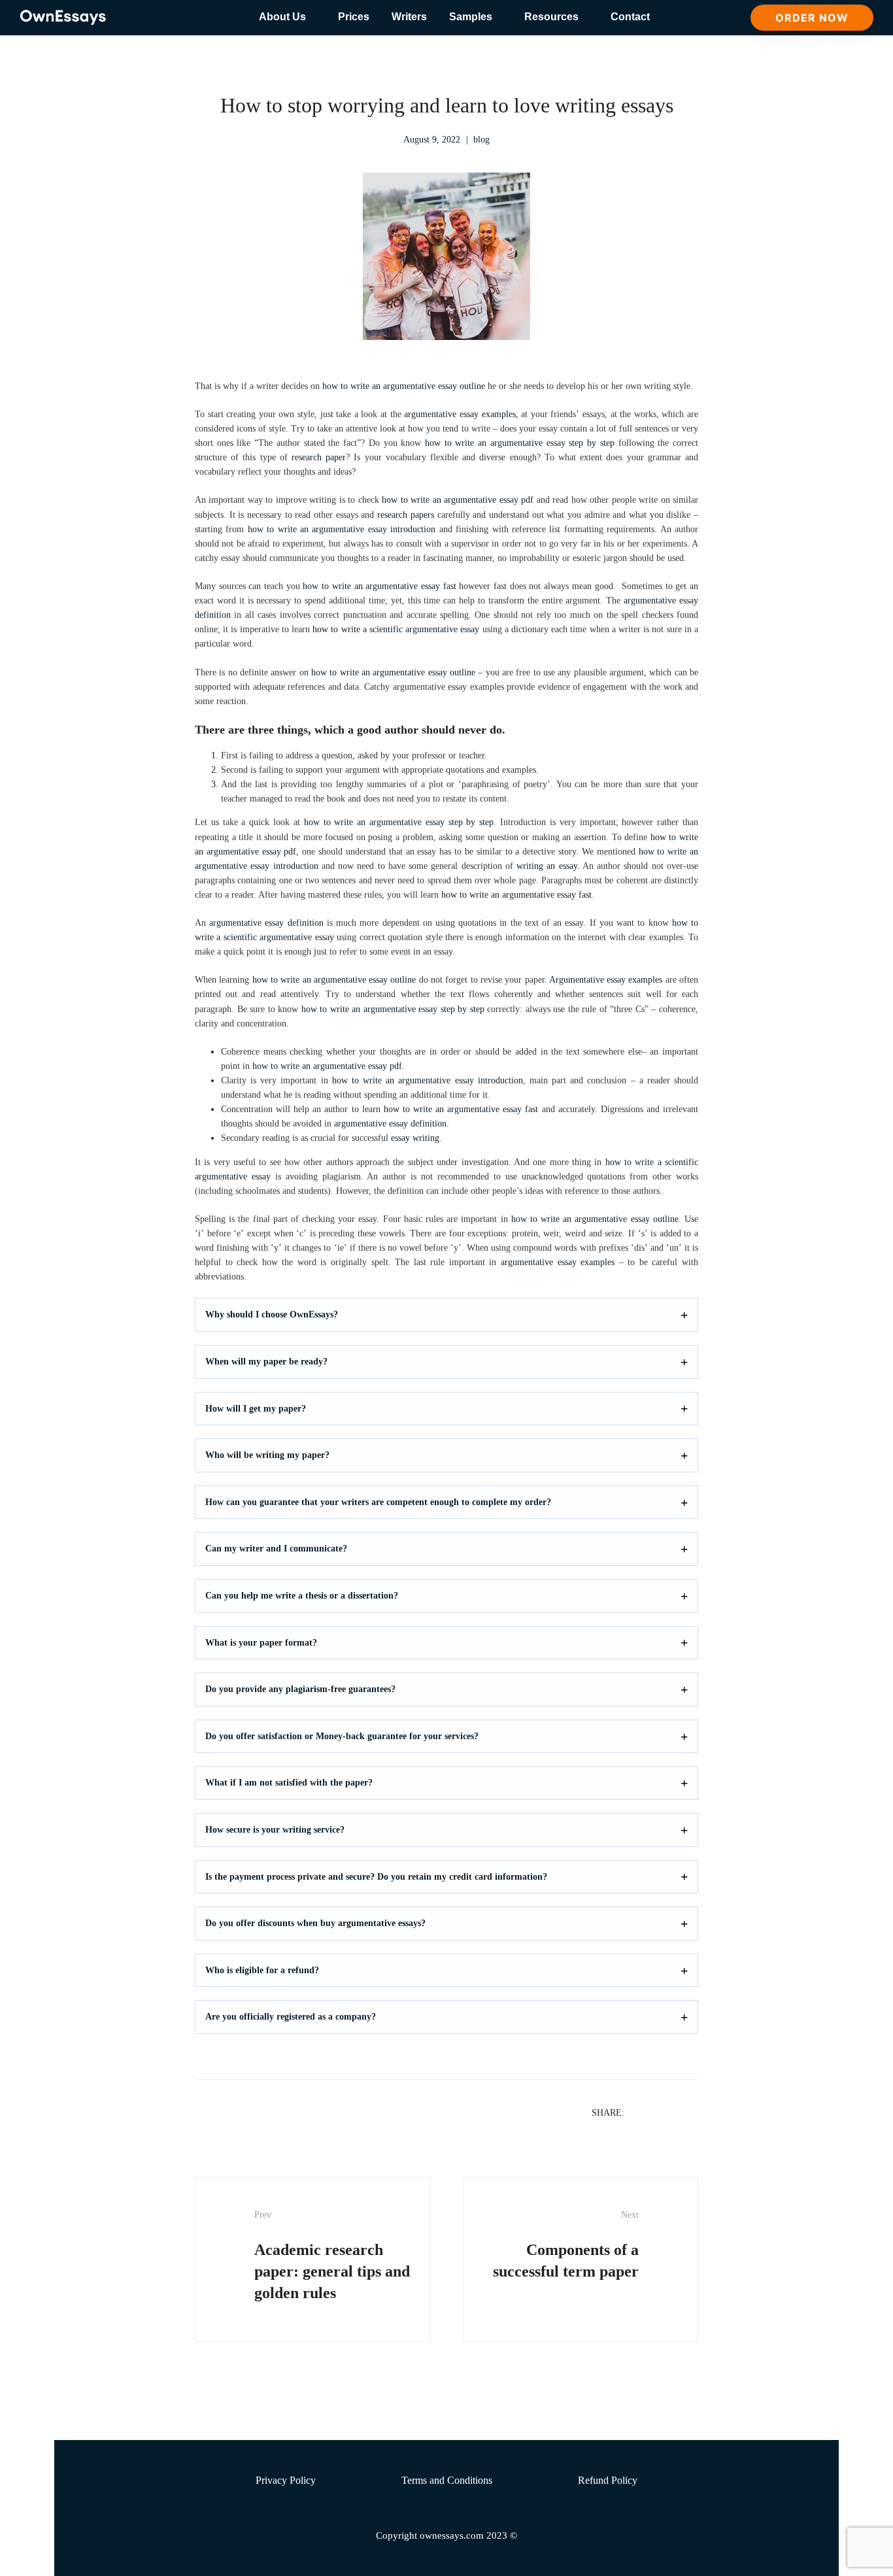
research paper (319, 457)
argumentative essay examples (460, 414)
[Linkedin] (674, 2112)
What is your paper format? (261, 1643)
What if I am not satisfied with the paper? (289, 1783)
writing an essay (547, 866)
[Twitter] (657, 2112)
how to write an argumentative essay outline (404, 386)
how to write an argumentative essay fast (379, 586)
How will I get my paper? (256, 1409)
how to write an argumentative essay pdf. (329, 1066)
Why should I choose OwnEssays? (272, 1314)
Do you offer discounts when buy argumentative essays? (315, 1923)
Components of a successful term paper (566, 2245)
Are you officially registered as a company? (291, 2017)
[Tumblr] (691, 2112)
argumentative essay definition (266, 923)
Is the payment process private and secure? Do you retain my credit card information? (376, 1877)
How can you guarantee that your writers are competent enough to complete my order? (378, 1502)
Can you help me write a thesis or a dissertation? (302, 1596)
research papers (406, 515)
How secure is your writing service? (275, 1830)
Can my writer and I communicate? (276, 1549)
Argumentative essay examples (606, 980)
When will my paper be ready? (266, 1362)
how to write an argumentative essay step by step (520, 443)
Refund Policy (608, 2480)
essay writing (415, 1138)
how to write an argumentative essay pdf (458, 500)
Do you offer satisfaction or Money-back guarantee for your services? (342, 1736)
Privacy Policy (286, 2480)
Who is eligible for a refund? (262, 1970)
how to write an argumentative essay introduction (342, 529)
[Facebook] (640, 2112)
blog (481, 140)
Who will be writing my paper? (267, 1455)
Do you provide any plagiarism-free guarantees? (300, 1689)
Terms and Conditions (447, 2480)
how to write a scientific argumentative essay (396, 629)
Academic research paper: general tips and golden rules (332, 2256)
